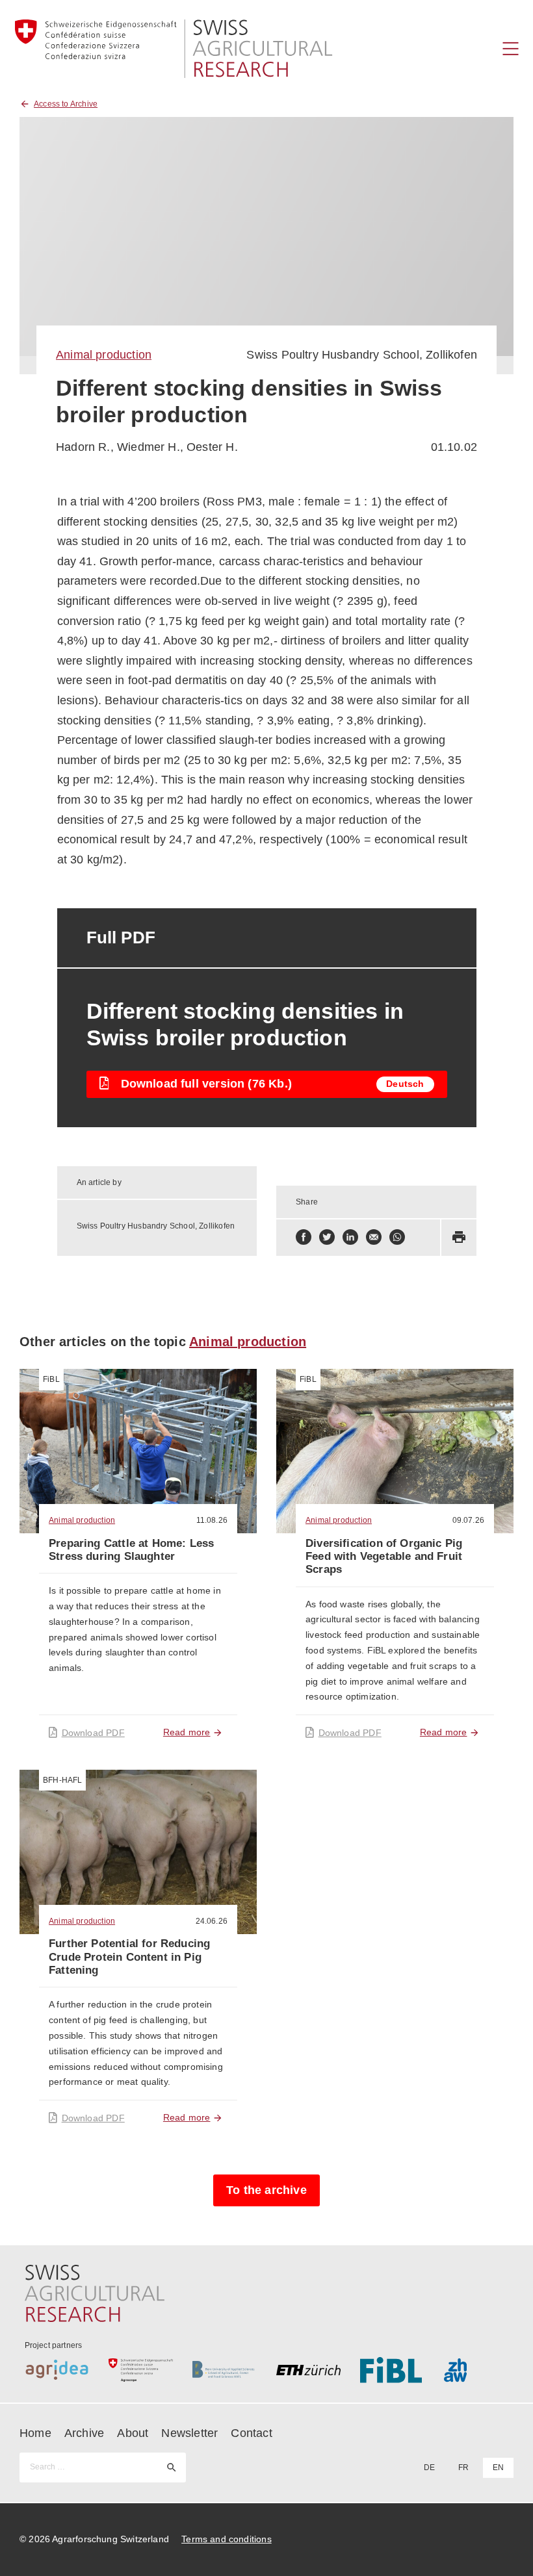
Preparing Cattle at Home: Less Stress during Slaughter (131, 1550)
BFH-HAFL (62, 1780)
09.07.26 (468, 1520)
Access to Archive (66, 104)
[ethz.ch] (308, 2370)
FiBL (51, 1379)
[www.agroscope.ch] (141, 2370)
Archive (84, 2433)
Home (35, 2433)
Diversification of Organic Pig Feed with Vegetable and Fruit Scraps (384, 1557)
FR (463, 2468)
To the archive (266, 2190)
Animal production (104, 355)
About (133, 2433)
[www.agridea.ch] (57, 2370)
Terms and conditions (227, 2539)
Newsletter (189, 2433)
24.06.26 (212, 1921)
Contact (251, 2433)
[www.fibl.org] (392, 2370)
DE (429, 2468)
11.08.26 (212, 1520)
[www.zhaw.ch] (476, 2370)
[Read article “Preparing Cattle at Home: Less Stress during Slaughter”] (138, 1451)
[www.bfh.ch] (225, 2370)
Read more (187, 1732)
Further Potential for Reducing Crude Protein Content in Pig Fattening (129, 1957)
